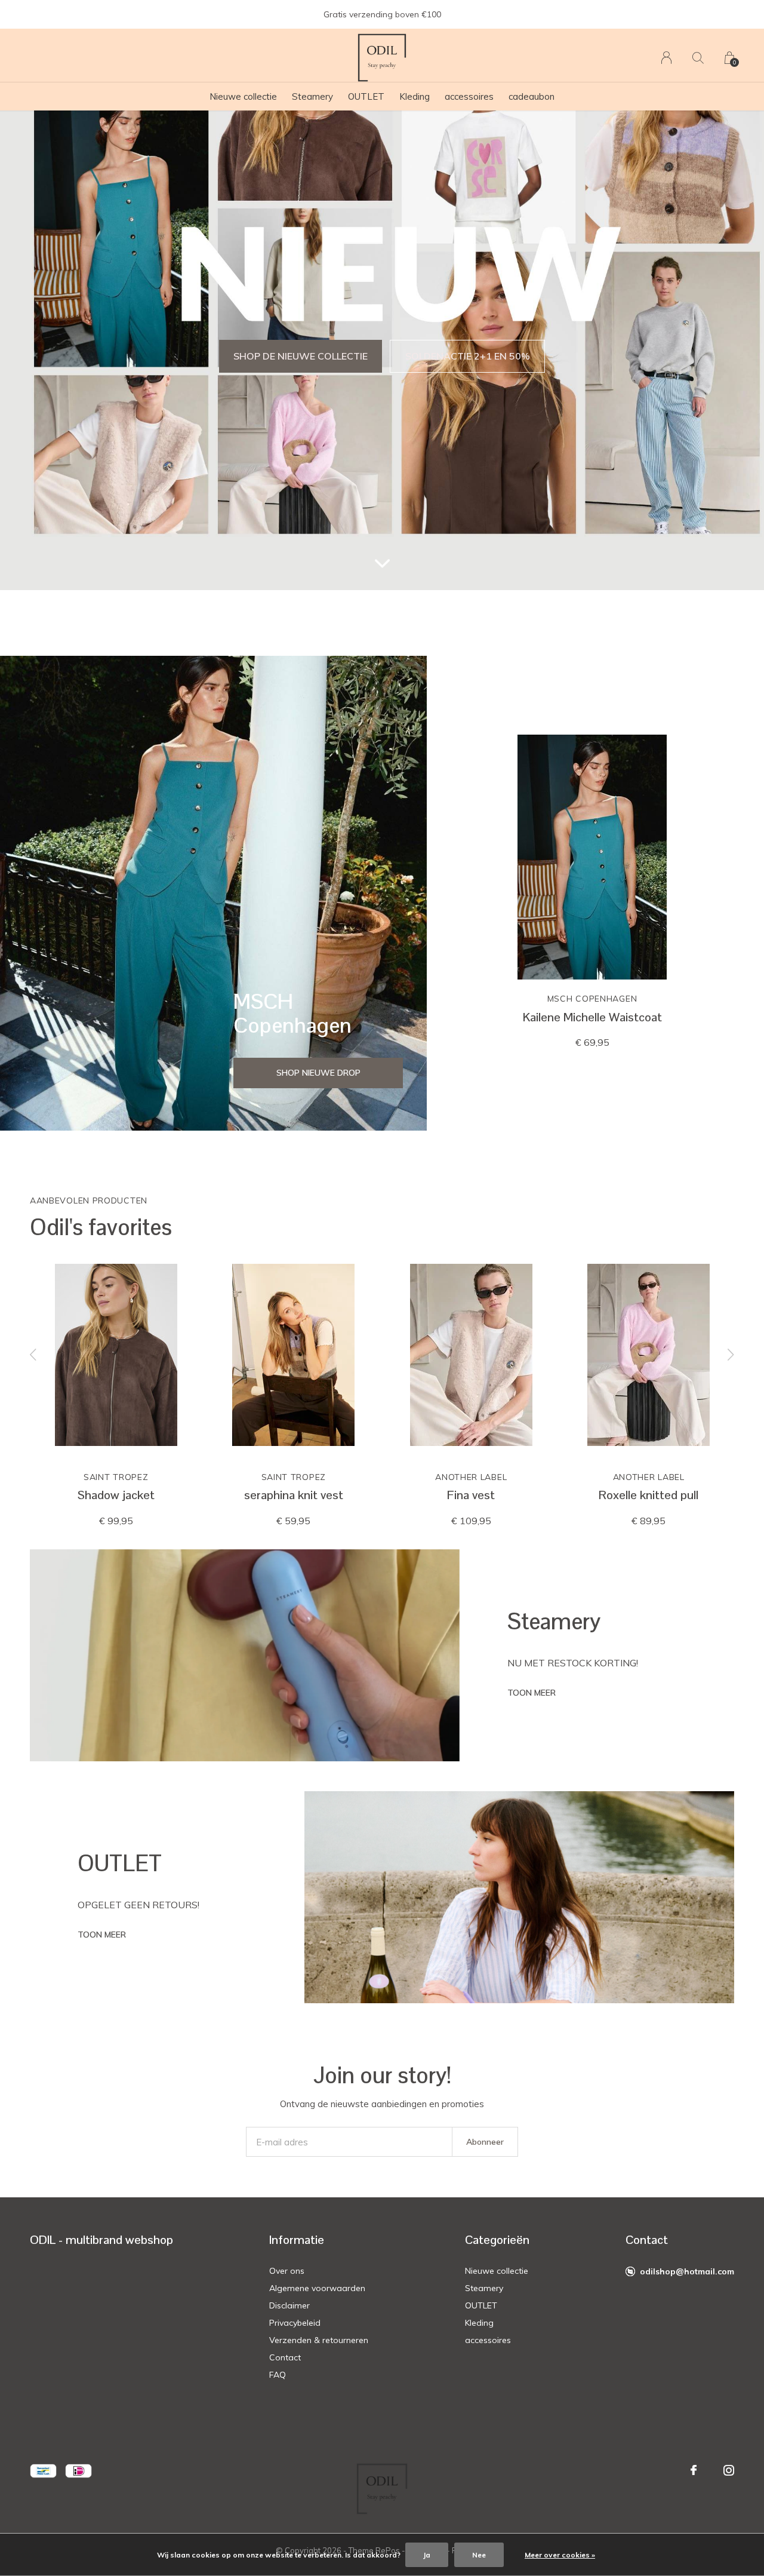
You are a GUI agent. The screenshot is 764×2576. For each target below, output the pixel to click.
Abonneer (485, 2142)
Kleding (415, 96)
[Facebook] (694, 2470)
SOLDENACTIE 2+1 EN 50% (468, 356)
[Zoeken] (698, 58)
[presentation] (33, 1355)
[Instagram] (729, 2470)
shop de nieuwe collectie (301, 356)
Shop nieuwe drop (318, 1073)
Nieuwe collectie (243, 96)
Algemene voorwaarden (317, 2288)
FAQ (278, 2375)
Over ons (287, 2271)
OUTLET (366, 96)
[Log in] (666, 58)
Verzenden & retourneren (319, 2340)
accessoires (469, 96)
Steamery (312, 96)
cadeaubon (532, 96)
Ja (427, 2555)
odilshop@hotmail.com (687, 2271)
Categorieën (497, 2240)
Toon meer (532, 1693)
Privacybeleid (295, 2323)
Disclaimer (289, 2305)
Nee (479, 2555)
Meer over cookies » (560, 2555)
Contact (285, 2357)
